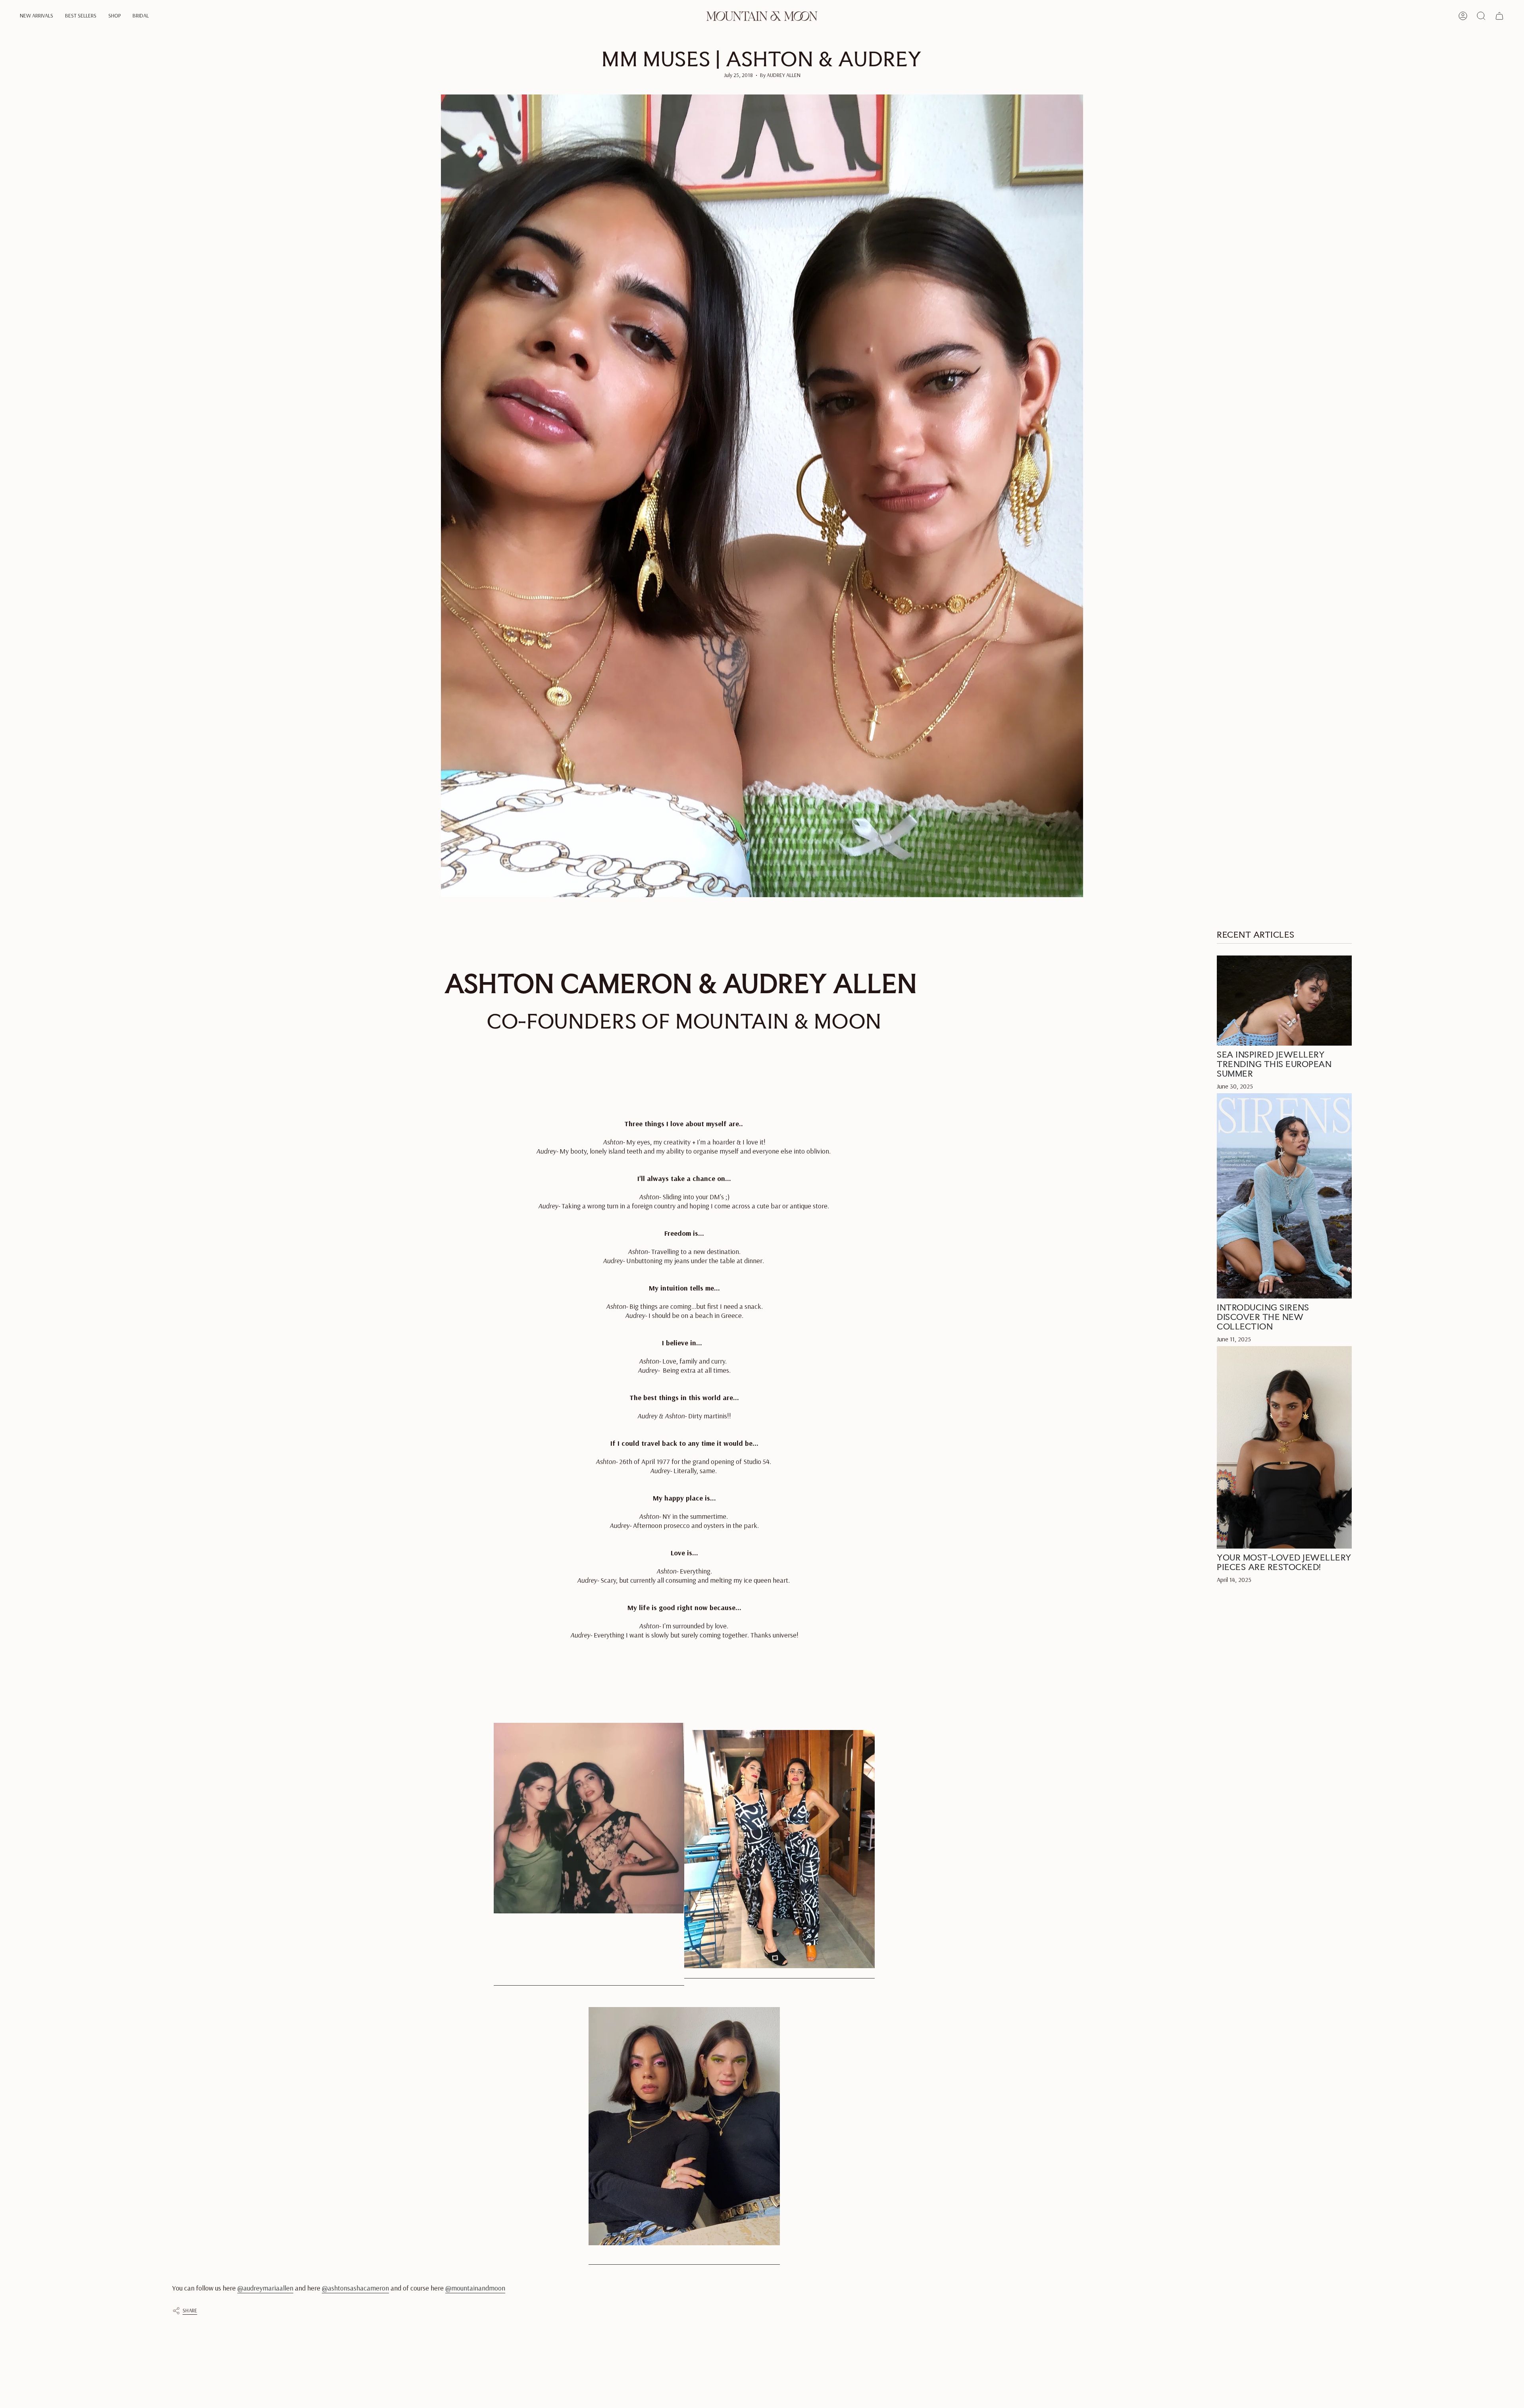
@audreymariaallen (265, 2288)
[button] (37, 16)
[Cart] (1499, 16)
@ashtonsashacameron (355, 2288)
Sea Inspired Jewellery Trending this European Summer (1274, 1064)
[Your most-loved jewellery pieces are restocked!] (1284, 1447)
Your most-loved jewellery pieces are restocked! (1284, 1562)
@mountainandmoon (475, 2288)
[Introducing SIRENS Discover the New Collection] (1284, 1196)
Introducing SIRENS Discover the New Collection (1263, 1316)
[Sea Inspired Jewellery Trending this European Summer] (1284, 1001)
